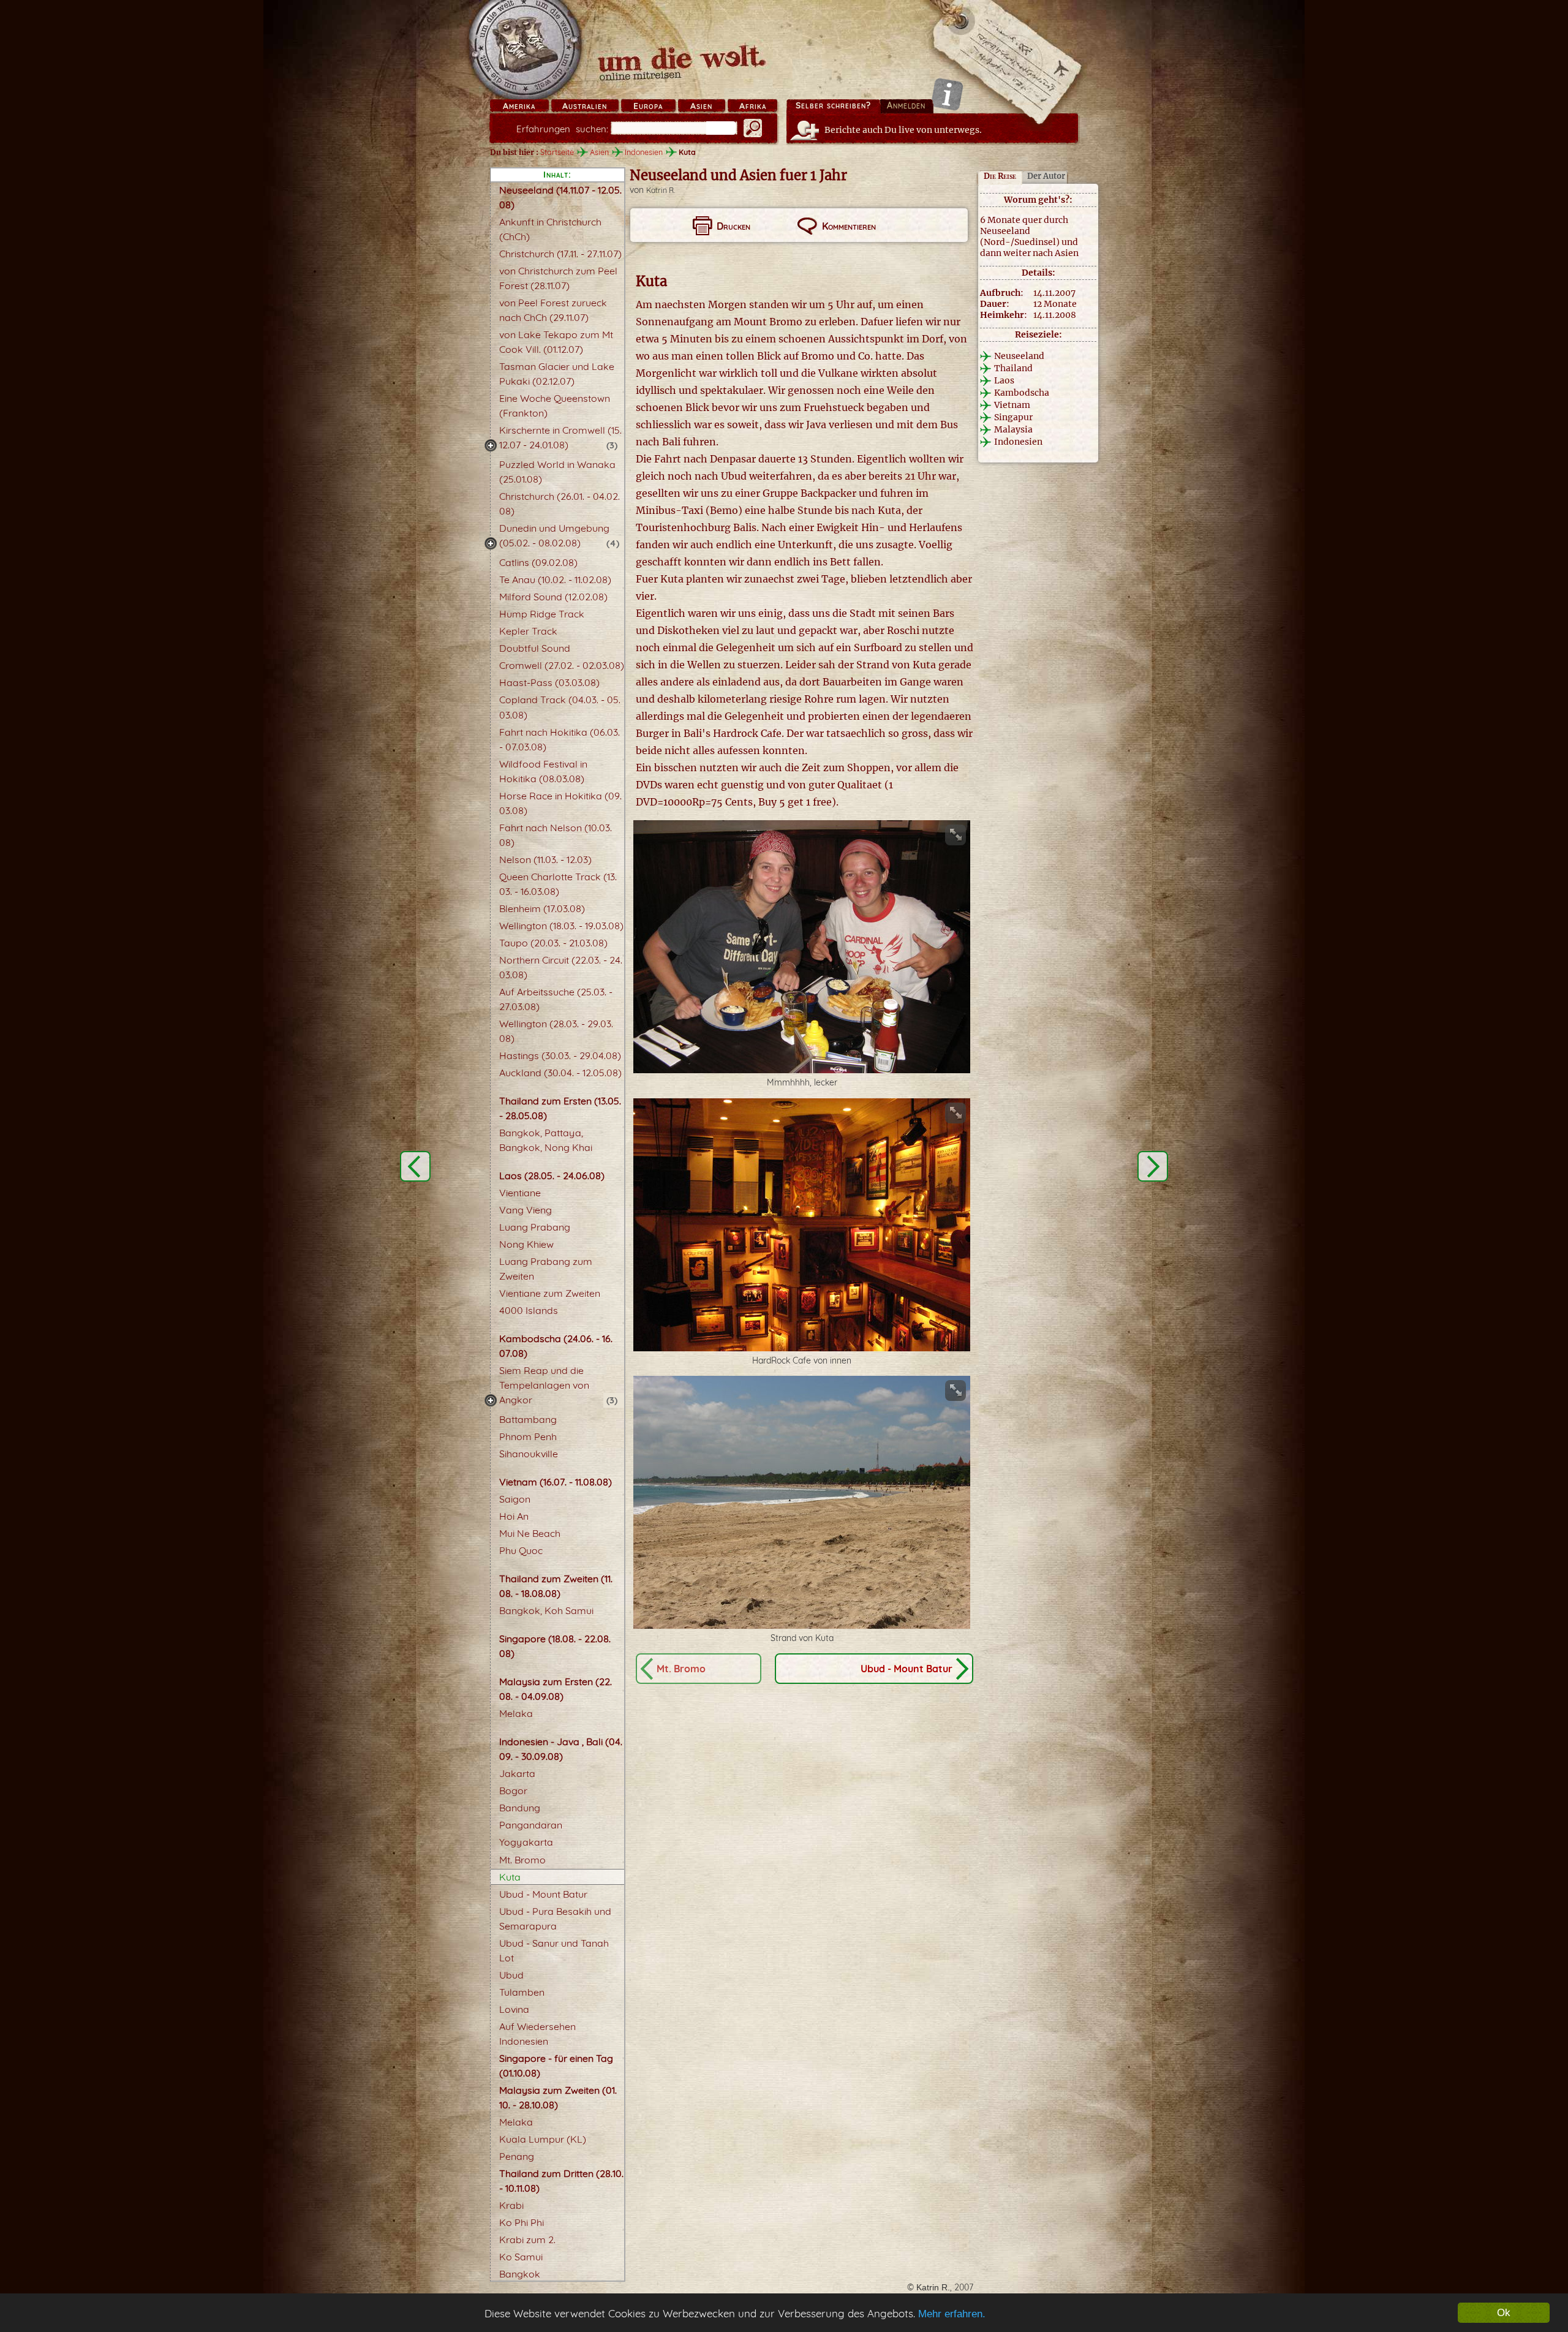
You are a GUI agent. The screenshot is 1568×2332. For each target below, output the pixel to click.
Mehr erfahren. (952, 2314)
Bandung (520, 1808)
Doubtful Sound (535, 648)
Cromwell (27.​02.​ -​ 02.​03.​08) (562, 665)
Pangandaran (531, 1825)
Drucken (733, 226)
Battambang (528, 1419)
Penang (517, 2156)
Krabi (511, 2205)
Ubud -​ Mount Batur (543, 1894)
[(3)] (491, 445)
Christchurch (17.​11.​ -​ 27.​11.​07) (560, 254)
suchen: (562, 129)
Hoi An (514, 1516)
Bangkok (520, 2274)
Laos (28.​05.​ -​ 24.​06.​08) (552, 1175)
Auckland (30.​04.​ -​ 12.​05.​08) (560, 1073)
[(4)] (491, 543)
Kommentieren (849, 226)
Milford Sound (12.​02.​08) (553, 597)
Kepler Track (528, 631)
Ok (1504, 2313)
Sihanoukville (529, 1454)
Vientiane (520, 1193)
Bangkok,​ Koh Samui (546, 1610)
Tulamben (522, 1992)
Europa (648, 106)
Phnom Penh (528, 1436)
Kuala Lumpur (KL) (543, 2139)
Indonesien (644, 152)
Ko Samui (521, 2257)
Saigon (515, 1499)
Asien (701, 106)
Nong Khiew (526, 1244)
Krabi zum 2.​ (527, 2240)
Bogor (513, 1791)
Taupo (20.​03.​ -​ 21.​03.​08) (553, 943)
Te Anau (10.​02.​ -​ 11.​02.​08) (555, 579)
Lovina (514, 2009)
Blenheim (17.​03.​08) (542, 908)
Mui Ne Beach (530, 1533)
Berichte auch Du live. (903, 130)
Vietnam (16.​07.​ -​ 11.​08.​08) (556, 1482)
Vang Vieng (526, 1210)
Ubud (511, 1975)
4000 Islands (529, 1310)
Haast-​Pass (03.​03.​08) (549, 682)
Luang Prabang (535, 1227)
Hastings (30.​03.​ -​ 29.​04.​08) (560, 1055)
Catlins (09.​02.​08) (538, 562)
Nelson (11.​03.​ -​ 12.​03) (545, 859)
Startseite (557, 152)
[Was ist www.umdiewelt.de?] (947, 94)
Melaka (516, 1713)
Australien (585, 106)
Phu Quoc (521, 1550)
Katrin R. (661, 190)
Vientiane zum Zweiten (550, 1293)
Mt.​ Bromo (522, 1860)
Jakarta (517, 1773)
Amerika (519, 106)
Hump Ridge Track (542, 614)
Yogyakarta (526, 1842)
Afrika (753, 106)
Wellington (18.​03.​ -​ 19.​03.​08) (561, 926)
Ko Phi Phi (522, 2222)
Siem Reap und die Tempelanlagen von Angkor (544, 1385)
